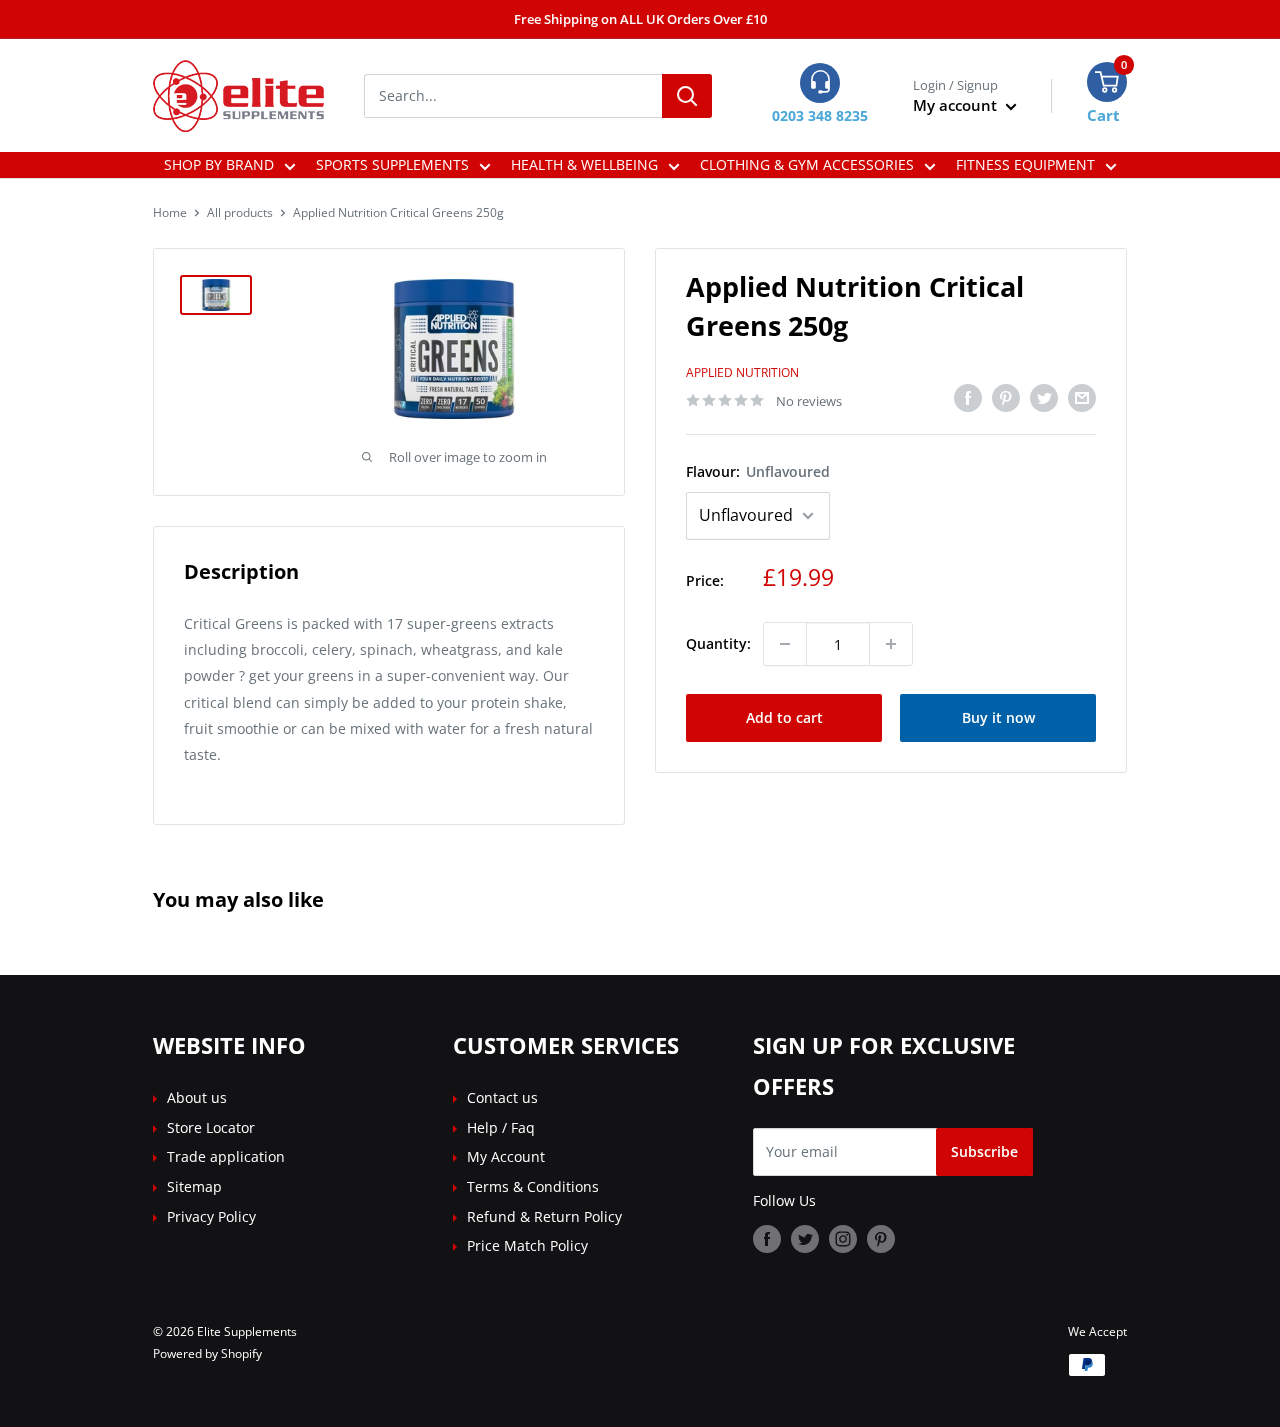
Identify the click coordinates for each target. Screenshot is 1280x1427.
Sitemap (194, 1186)
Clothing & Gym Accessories (807, 164)
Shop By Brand (219, 164)
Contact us (502, 1097)
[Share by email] (1082, 398)
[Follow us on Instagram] (843, 1239)
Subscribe (984, 1151)
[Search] (687, 96)
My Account (506, 1156)
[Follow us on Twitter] (805, 1239)
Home (170, 212)
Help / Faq (501, 1127)
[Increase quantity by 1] (891, 644)
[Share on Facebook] (968, 398)
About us (197, 1097)
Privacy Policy (211, 1216)
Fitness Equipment (1025, 164)
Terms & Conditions (533, 1186)
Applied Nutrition (742, 372)
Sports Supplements (392, 164)
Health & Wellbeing (584, 164)
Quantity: (718, 643)
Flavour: (758, 471)
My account (957, 105)
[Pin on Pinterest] (1006, 398)
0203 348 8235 (820, 115)
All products (240, 212)
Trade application (226, 1156)
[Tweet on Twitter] (1044, 398)
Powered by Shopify (207, 1353)
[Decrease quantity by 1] (785, 644)
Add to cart (784, 717)
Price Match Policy (527, 1245)
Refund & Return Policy (544, 1216)
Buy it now (998, 717)
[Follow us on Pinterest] (881, 1239)
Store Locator (211, 1127)
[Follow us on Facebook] (767, 1239)
